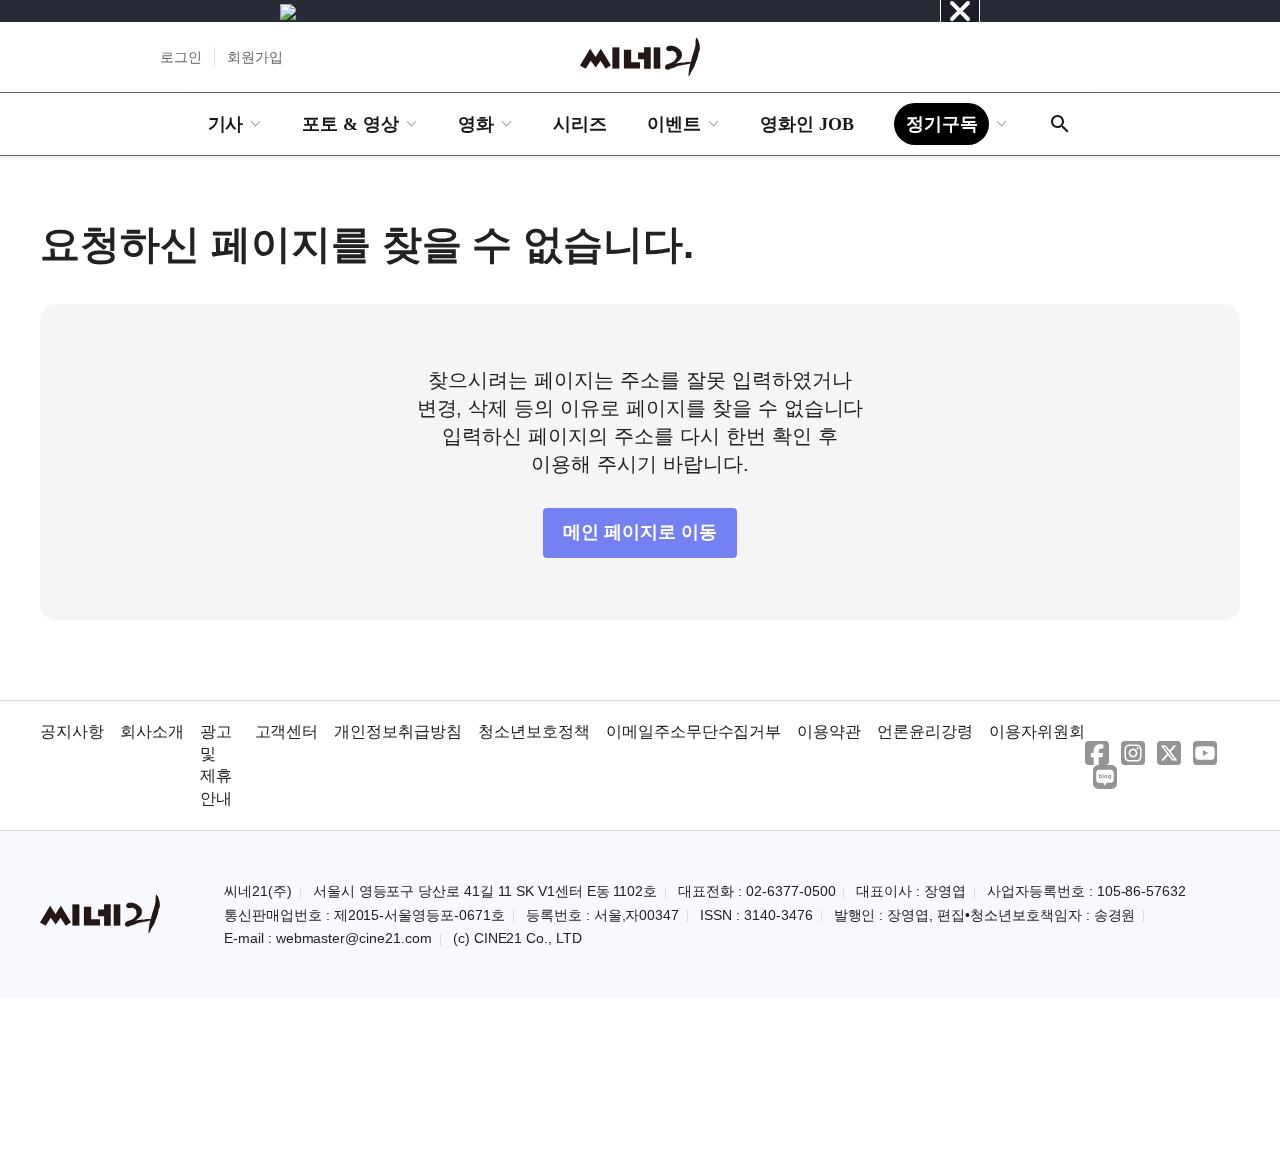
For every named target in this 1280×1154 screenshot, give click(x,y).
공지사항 (72, 731)
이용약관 (829, 731)
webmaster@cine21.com (354, 938)
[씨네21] (640, 57)
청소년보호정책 (534, 731)
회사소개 (152, 731)
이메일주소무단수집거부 (694, 731)
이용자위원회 (1037, 731)
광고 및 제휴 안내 (216, 765)
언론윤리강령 (925, 731)
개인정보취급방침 (398, 731)
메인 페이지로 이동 (640, 532)
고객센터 (287, 731)
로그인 (181, 57)
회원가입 (255, 57)
